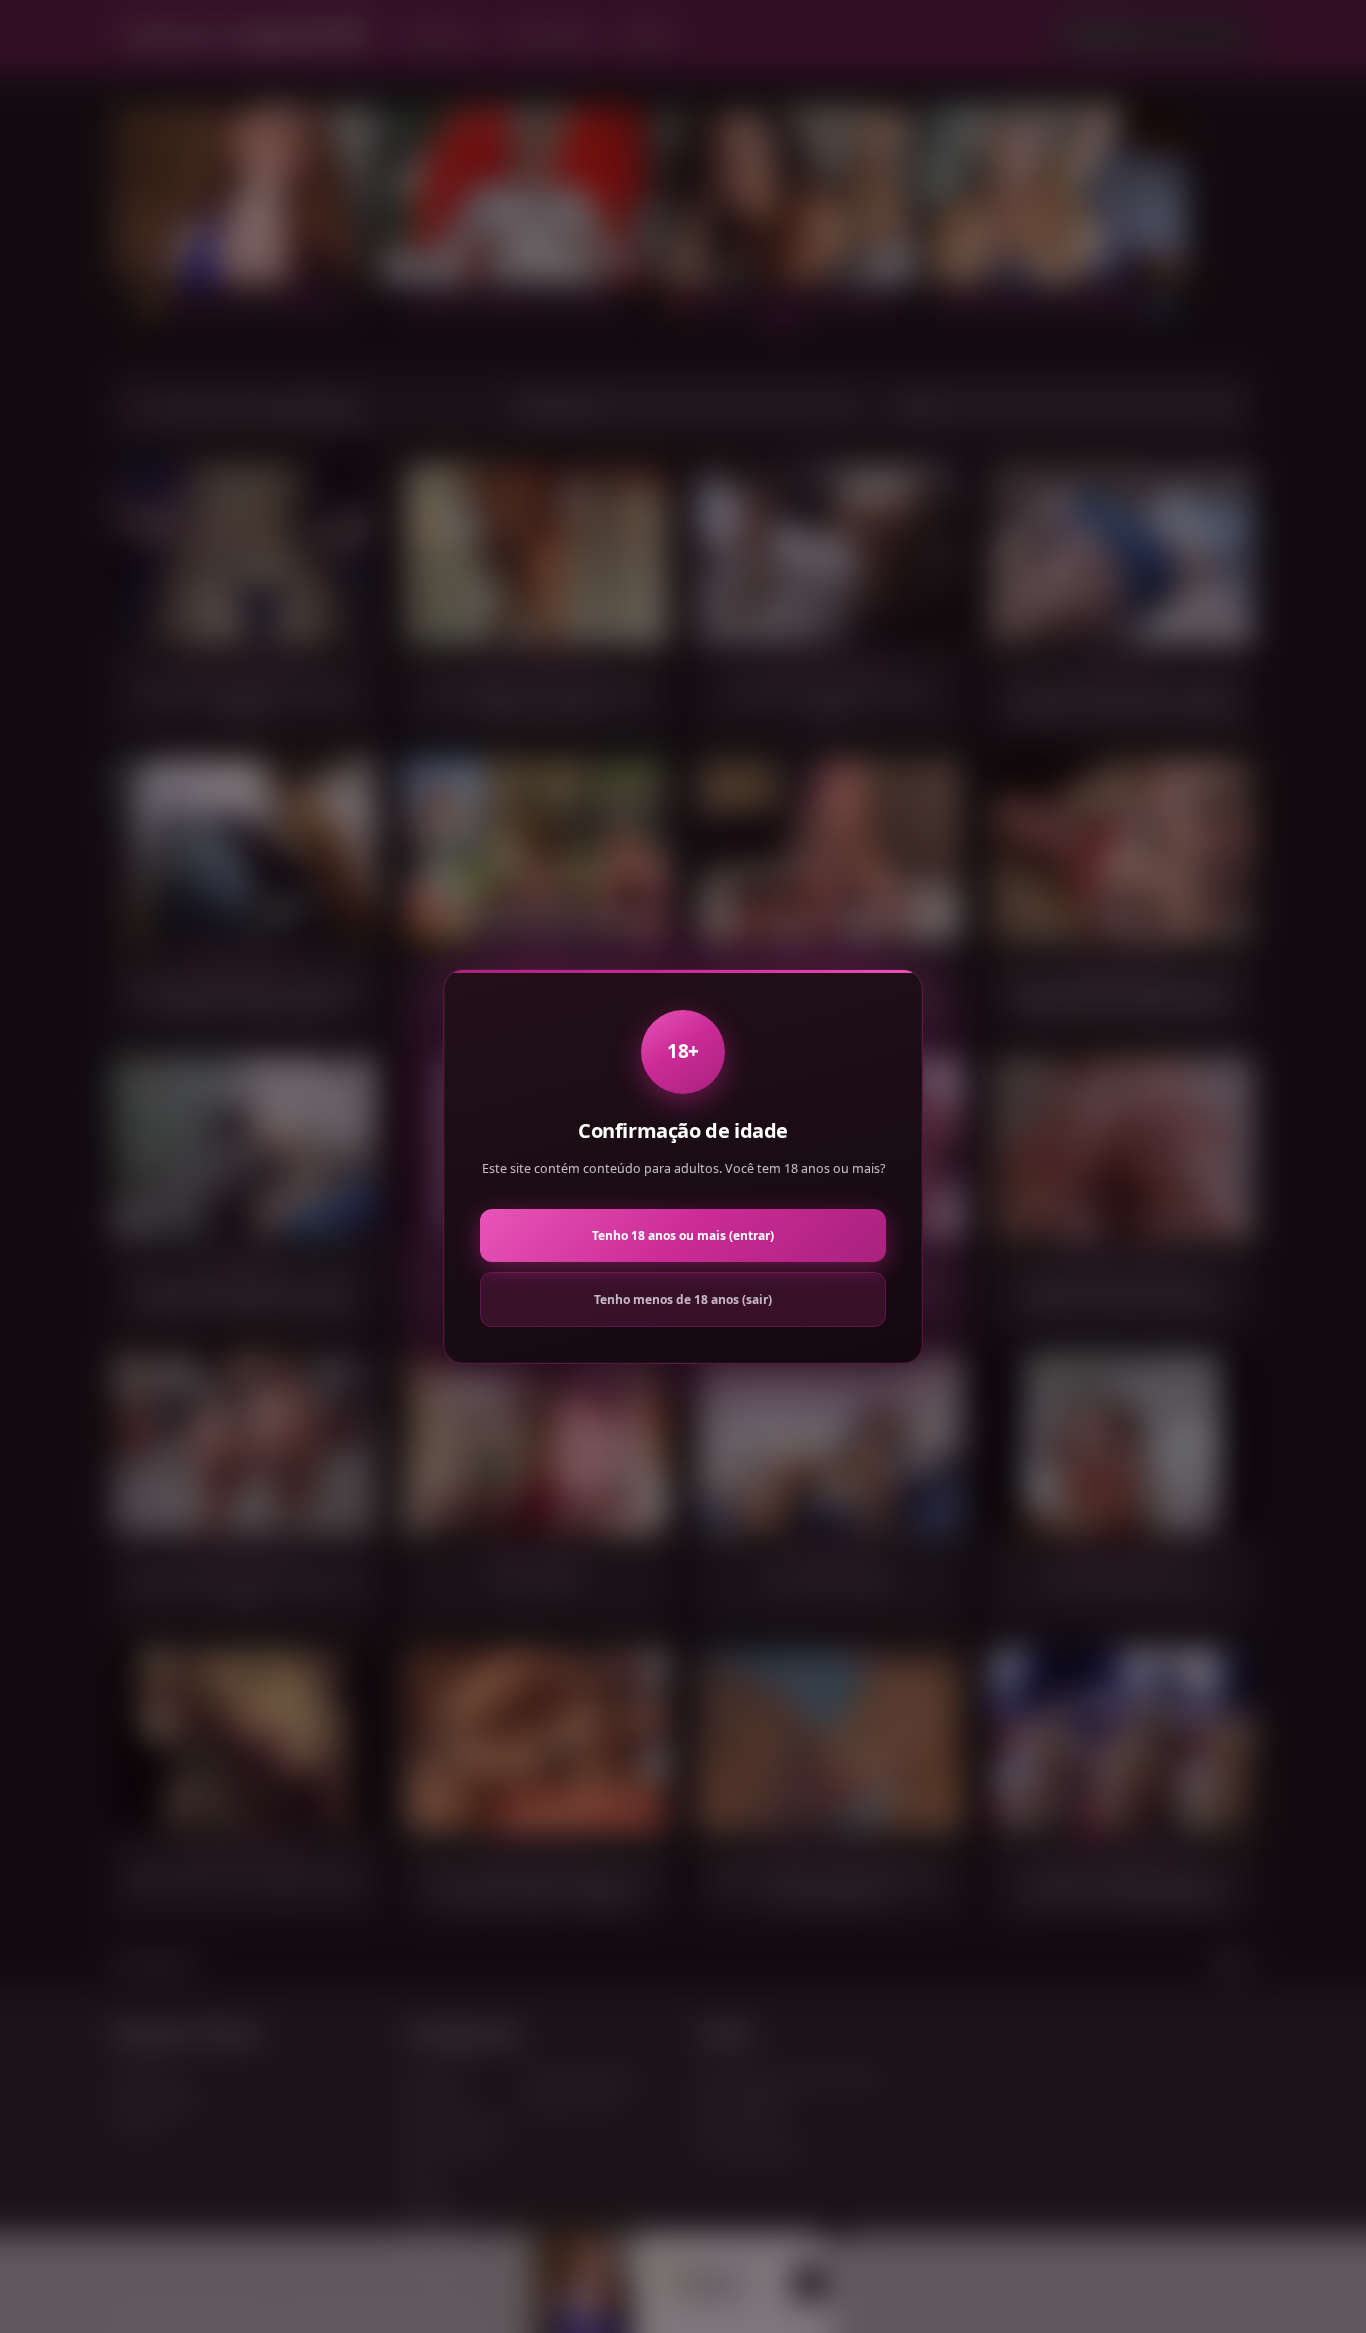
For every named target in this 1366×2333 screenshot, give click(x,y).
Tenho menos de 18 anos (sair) (683, 1299)
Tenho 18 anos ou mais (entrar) (683, 1235)
